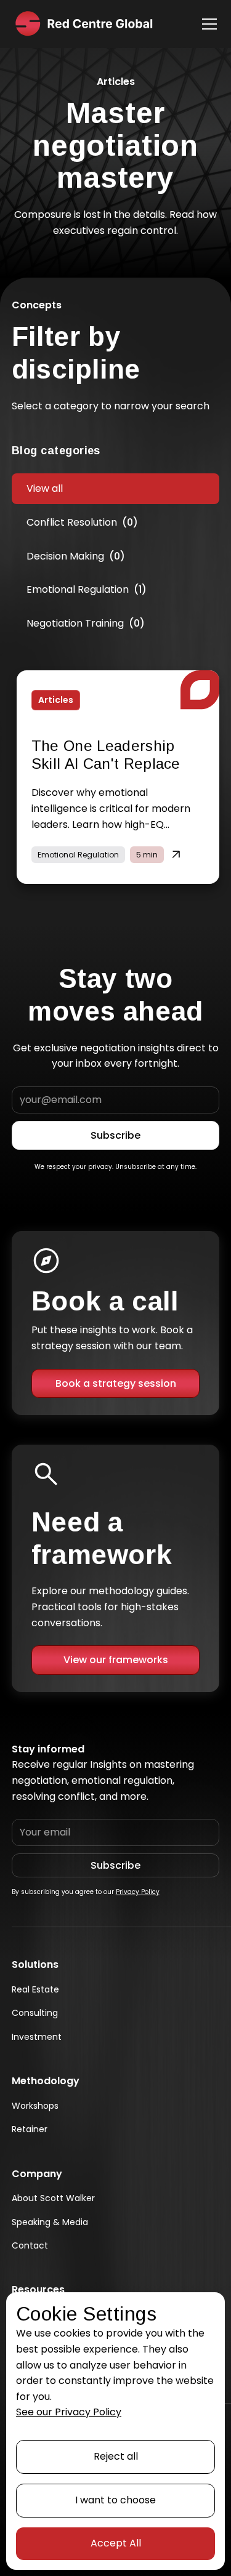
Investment (37, 2037)
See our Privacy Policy (69, 2412)
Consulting (35, 2013)
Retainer (30, 2129)
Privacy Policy (138, 1892)
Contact (30, 2245)
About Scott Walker (53, 2198)
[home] (83, 24)
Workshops (35, 2106)
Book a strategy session (116, 1383)
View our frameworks (116, 1660)
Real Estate (35, 1989)
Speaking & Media (50, 2222)
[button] (207, 24)
